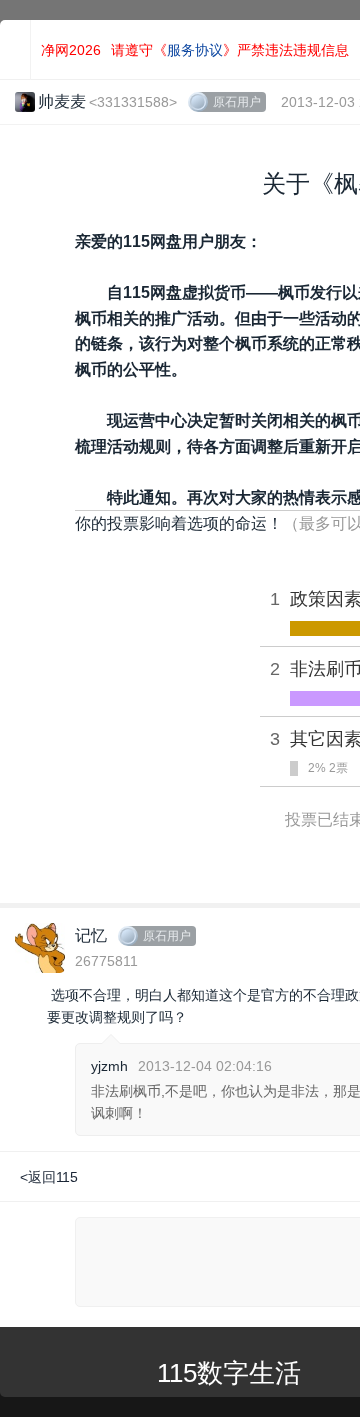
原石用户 (237, 102)
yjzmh (109, 1066)
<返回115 (49, 1177)
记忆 (91, 935)
